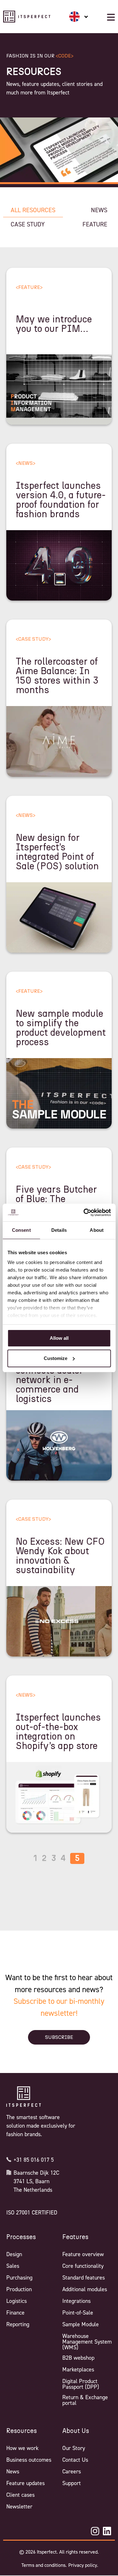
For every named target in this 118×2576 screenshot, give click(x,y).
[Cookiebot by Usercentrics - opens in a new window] (84, 1213)
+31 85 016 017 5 (34, 2160)
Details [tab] (59, 1230)
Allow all (59, 1338)
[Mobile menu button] (111, 17)
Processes (21, 2237)
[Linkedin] (107, 2531)
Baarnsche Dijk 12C (36, 2173)
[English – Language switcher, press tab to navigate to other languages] (79, 17)
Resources (22, 2431)
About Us (76, 2431)
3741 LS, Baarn (31, 2181)
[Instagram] (95, 2531)
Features (75, 2237)
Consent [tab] (21, 1230)
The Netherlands (33, 2190)
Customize (56, 1358)
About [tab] (97, 1230)
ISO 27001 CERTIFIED (32, 2213)
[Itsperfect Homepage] (24, 2097)
